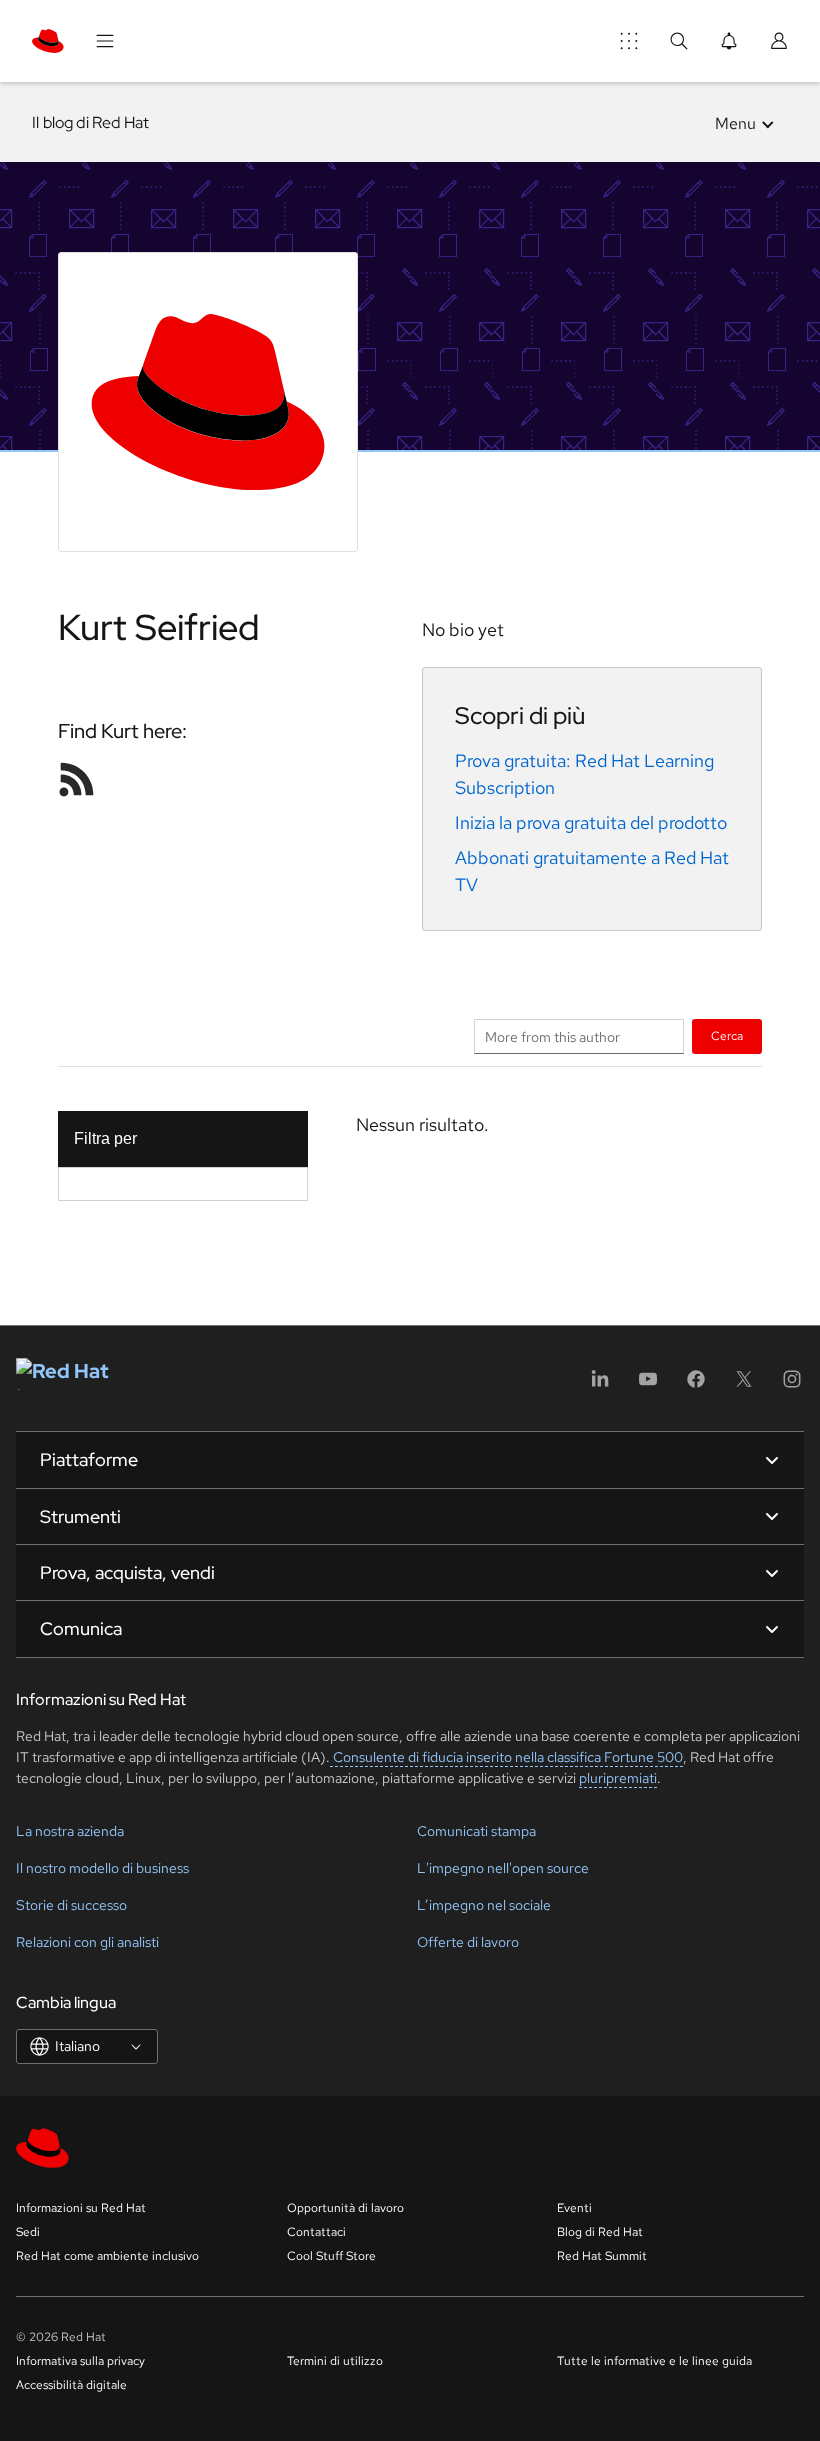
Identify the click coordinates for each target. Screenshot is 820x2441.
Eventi (574, 2208)
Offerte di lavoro (468, 1942)
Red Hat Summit (602, 2256)
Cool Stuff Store (331, 2256)
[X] (744, 1385)
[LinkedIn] (600, 1385)
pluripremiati (618, 1778)
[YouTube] (648, 1385)
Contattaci (316, 2232)
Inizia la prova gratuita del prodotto (591, 822)
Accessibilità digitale (71, 2385)
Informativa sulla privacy (80, 2361)
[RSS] (77, 779)
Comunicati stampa (476, 1831)
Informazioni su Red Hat (81, 2208)
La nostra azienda (70, 1831)
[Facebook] (696, 1385)
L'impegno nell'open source (503, 1868)
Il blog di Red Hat (90, 122)
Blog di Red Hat (600, 2232)
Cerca (727, 1035)
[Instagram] (792, 1385)
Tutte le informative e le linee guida (654, 2361)
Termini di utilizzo (335, 2361)
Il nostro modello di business (102, 1868)
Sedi (28, 2232)
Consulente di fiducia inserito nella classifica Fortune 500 (506, 1757)
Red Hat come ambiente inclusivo (107, 2256)
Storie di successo (71, 1905)
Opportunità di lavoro (345, 2208)
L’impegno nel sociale (484, 1905)
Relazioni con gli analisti (87, 1942)
